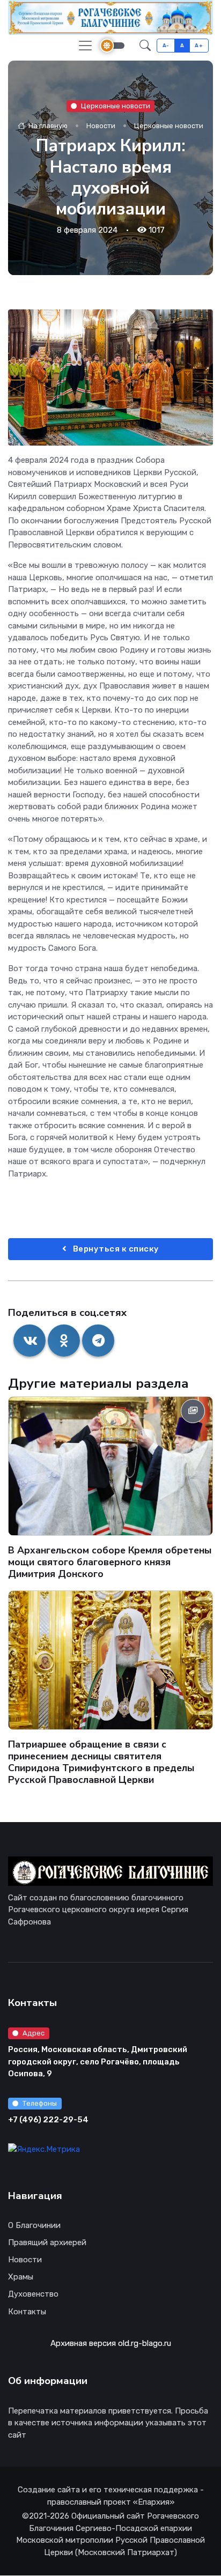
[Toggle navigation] (85, 46)
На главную (47, 126)
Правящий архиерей (47, 2242)
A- (166, 45)
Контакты (27, 2312)
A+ (199, 45)
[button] (145, 46)
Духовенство (33, 2294)
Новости (101, 126)
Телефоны (40, 2103)
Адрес (34, 2033)
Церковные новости (116, 105)
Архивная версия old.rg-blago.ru (111, 2343)
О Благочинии (34, 2225)
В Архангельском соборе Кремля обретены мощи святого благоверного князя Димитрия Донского (110, 1562)
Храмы (21, 2277)
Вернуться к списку (115, 1249)
